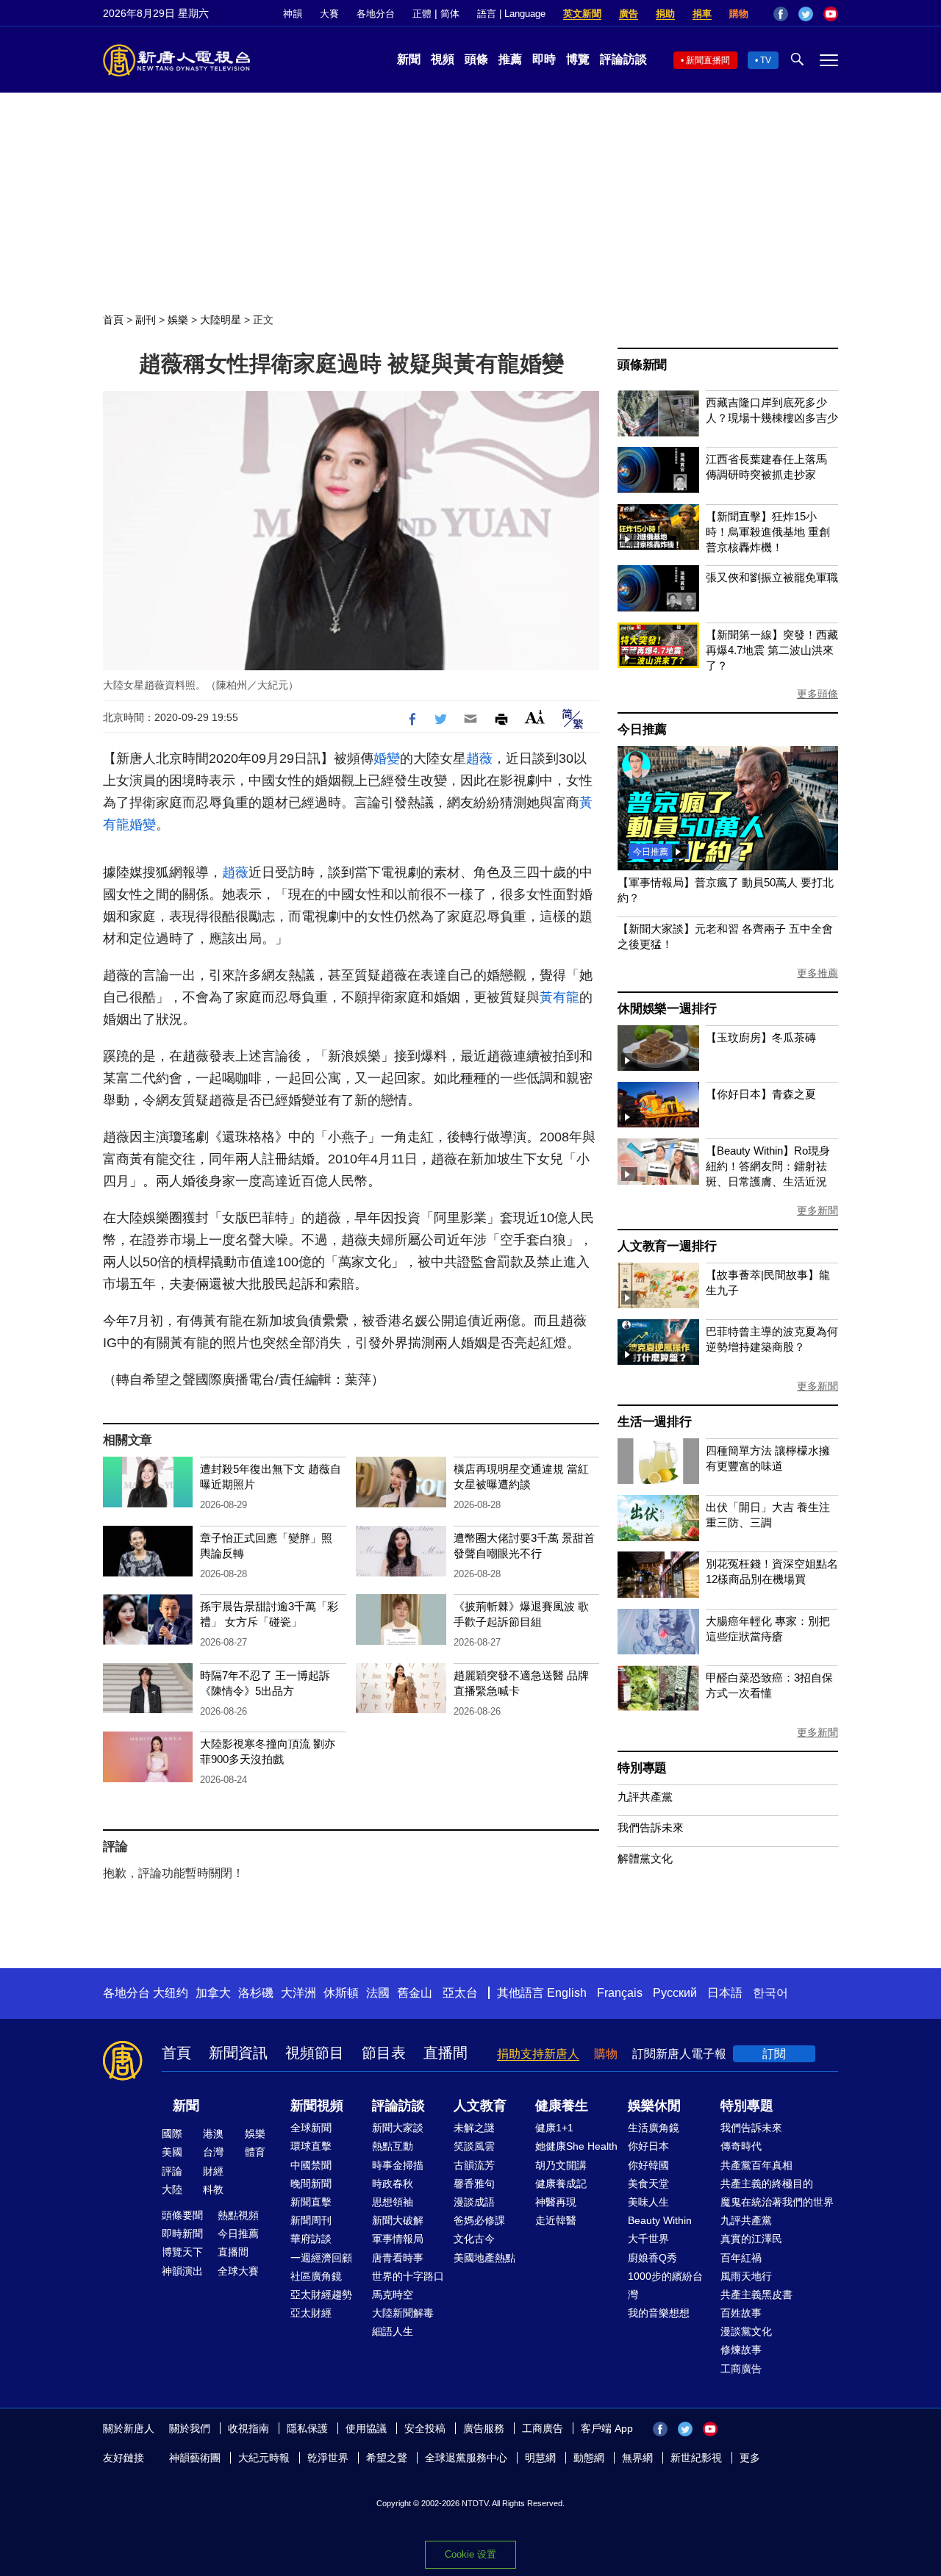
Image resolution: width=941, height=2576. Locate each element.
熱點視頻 (238, 2215)
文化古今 (474, 2239)
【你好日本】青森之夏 (761, 1094)
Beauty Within (660, 2220)
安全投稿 (425, 2428)
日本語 (725, 1993)
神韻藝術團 (195, 2458)
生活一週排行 (655, 1422)
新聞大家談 (398, 2128)
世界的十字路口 (408, 2276)
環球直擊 (311, 2146)
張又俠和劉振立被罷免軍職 (772, 577)
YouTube (831, 14)
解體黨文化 (645, 1858)
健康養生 (562, 2106)
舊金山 (415, 1993)
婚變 (387, 758)
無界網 (637, 2458)
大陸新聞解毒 (403, 2313)
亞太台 (460, 1993)
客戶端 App (607, 2428)
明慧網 (540, 2458)
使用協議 (366, 2428)
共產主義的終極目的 (767, 2184)
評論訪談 (623, 59)
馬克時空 (393, 2295)
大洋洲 (298, 1993)
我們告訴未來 (651, 1827)
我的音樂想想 (659, 2313)
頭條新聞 (642, 365)
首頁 (113, 320)
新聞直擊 (311, 2202)
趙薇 (479, 758)
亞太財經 (311, 2313)
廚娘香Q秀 (652, 2258)
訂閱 (774, 2054)
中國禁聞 (311, 2165)
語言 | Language (511, 14)
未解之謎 (474, 2128)
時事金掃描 (398, 2165)
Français (620, 1993)
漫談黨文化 (746, 2331)
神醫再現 (556, 2202)
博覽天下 (182, 2252)
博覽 (578, 59)
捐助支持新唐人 (538, 2054)
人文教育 (480, 2106)
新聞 (409, 59)
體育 (255, 2152)
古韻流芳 (474, 2165)
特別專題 (642, 1768)
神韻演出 (182, 2271)
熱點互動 (393, 2146)
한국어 (770, 1993)
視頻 (443, 59)
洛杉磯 (256, 1993)
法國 (378, 1993)
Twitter (806, 14)
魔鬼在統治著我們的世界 (777, 2202)
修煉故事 (741, 2350)
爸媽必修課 (479, 2220)
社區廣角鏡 (316, 2276)
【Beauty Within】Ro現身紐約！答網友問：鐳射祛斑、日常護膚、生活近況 (768, 1166)
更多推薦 (817, 973)
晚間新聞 (311, 2184)
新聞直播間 (708, 60)
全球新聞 (311, 2128)
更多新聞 (817, 1210)
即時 (544, 59)
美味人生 (648, 2202)
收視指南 (248, 2428)
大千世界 (648, 2239)
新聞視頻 (317, 2106)
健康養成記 (561, 2184)
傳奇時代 (741, 2146)
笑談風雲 (474, 2146)
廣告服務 (484, 2428)
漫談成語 (474, 2202)
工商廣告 (741, 2369)
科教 (213, 2189)
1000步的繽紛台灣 (665, 2285)
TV (766, 60)
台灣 (213, 2152)
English (567, 1993)
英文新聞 (582, 14)
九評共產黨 (645, 1797)
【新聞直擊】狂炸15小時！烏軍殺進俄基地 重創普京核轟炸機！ (768, 532)
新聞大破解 (398, 2220)
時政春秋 (393, 2184)
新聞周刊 (311, 2220)
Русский (675, 1993)
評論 (172, 2171)
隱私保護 (307, 2428)
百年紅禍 (741, 2258)
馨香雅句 (474, 2184)
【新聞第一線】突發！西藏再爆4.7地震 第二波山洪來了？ (772, 650)
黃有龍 (559, 997)
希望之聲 (387, 2458)
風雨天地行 (746, 2276)
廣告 (629, 14)
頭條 (476, 59)
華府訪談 (311, 2239)
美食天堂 (648, 2184)
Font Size (535, 717)
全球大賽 (238, 2271)
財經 (213, 2171)
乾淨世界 (328, 2458)
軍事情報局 (398, 2239)
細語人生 (393, 2331)
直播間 (446, 2053)
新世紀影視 (696, 2458)
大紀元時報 (264, 2458)
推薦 (510, 59)
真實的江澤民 (751, 2239)
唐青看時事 (398, 2258)
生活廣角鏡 (654, 2128)
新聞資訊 (238, 2053)
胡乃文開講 (561, 2165)
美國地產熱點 (484, 2258)
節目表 (384, 2053)
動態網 (589, 2458)
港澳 (213, 2134)
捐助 (665, 14)
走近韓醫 (556, 2220)
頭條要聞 (182, 2215)
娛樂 (178, 320)
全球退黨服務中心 (466, 2458)
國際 (172, 2134)
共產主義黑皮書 (756, 2295)
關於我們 (190, 2428)
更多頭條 (817, 694)
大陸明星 (221, 320)
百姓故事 (741, 2313)
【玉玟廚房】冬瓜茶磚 (761, 1037)
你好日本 (648, 2146)
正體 (422, 14)
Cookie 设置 (470, 2554)
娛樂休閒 (654, 2106)
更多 (750, 2458)
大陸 (172, 2189)
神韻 (293, 14)
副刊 (146, 320)
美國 (172, 2152)
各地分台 (376, 14)
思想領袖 (393, 2202)
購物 (739, 14)
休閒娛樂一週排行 (667, 1009)
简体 (450, 14)
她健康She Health (576, 2146)
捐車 (702, 14)
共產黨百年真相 (756, 2165)
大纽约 (171, 1993)
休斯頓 (341, 1993)
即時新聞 (182, 2234)
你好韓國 (648, 2165)
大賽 (329, 14)
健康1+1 (554, 2128)
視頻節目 (315, 2053)
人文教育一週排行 (667, 1246)
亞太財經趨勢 (321, 2295)
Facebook (781, 14)
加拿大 (213, 1993)
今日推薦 (642, 729)
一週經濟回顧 (321, 2258)
